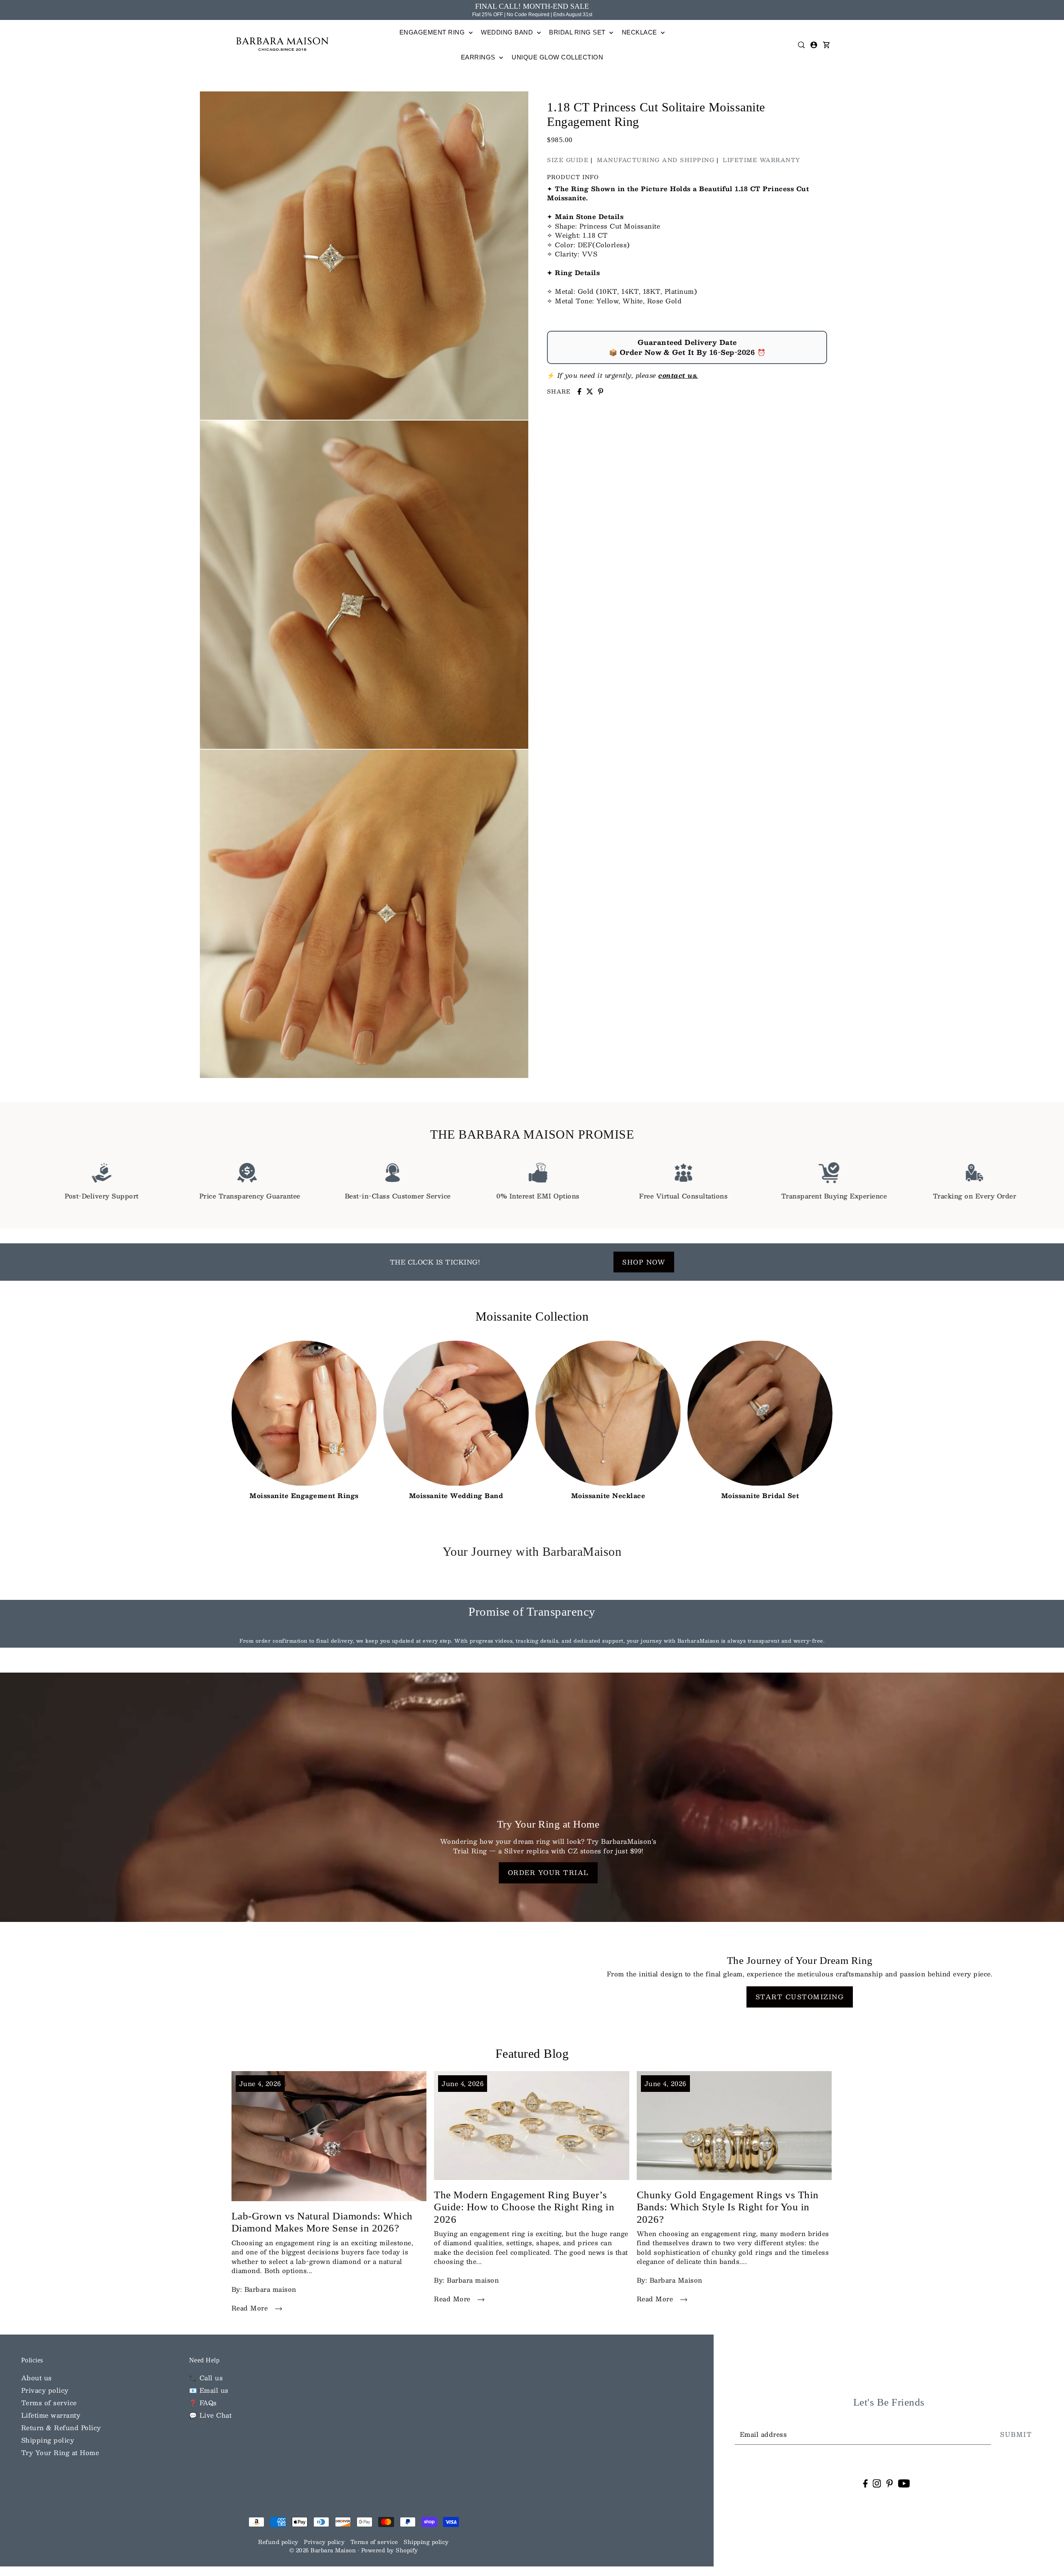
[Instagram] (877, 2483)
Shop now (644, 1262)
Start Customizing (800, 1997)
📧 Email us (209, 2390)
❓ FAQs (203, 2403)
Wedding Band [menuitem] (508, 32)
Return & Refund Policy (61, 2427)
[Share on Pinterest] (601, 391)
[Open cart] (827, 45)
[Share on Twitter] (590, 391)
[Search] (802, 45)
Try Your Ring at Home (60, 2452)
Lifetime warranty (51, 2415)
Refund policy (278, 2542)
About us (37, 2378)
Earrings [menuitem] (479, 57)
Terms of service (49, 2403)
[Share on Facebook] (579, 391)
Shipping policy (48, 2440)
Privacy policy (45, 2390)
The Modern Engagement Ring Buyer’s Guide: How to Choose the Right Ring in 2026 (524, 2207)
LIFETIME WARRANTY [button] (762, 160)
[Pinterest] (889, 2483)
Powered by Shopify (390, 2550)
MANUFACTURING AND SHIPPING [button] (656, 160)
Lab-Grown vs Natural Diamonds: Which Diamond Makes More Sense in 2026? (322, 2222)
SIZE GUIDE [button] (568, 160)
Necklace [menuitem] (640, 32)
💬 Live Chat (211, 2415)
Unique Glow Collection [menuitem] (557, 57)
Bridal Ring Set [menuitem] (578, 32)
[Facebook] (865, 2483)
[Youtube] (904, 2483)
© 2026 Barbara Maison (324, 2550)
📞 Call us (206, 2378)
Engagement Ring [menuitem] (433, 32)
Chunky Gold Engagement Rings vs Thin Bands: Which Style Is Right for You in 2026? (728, 2207)
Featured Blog (532, 2053)
